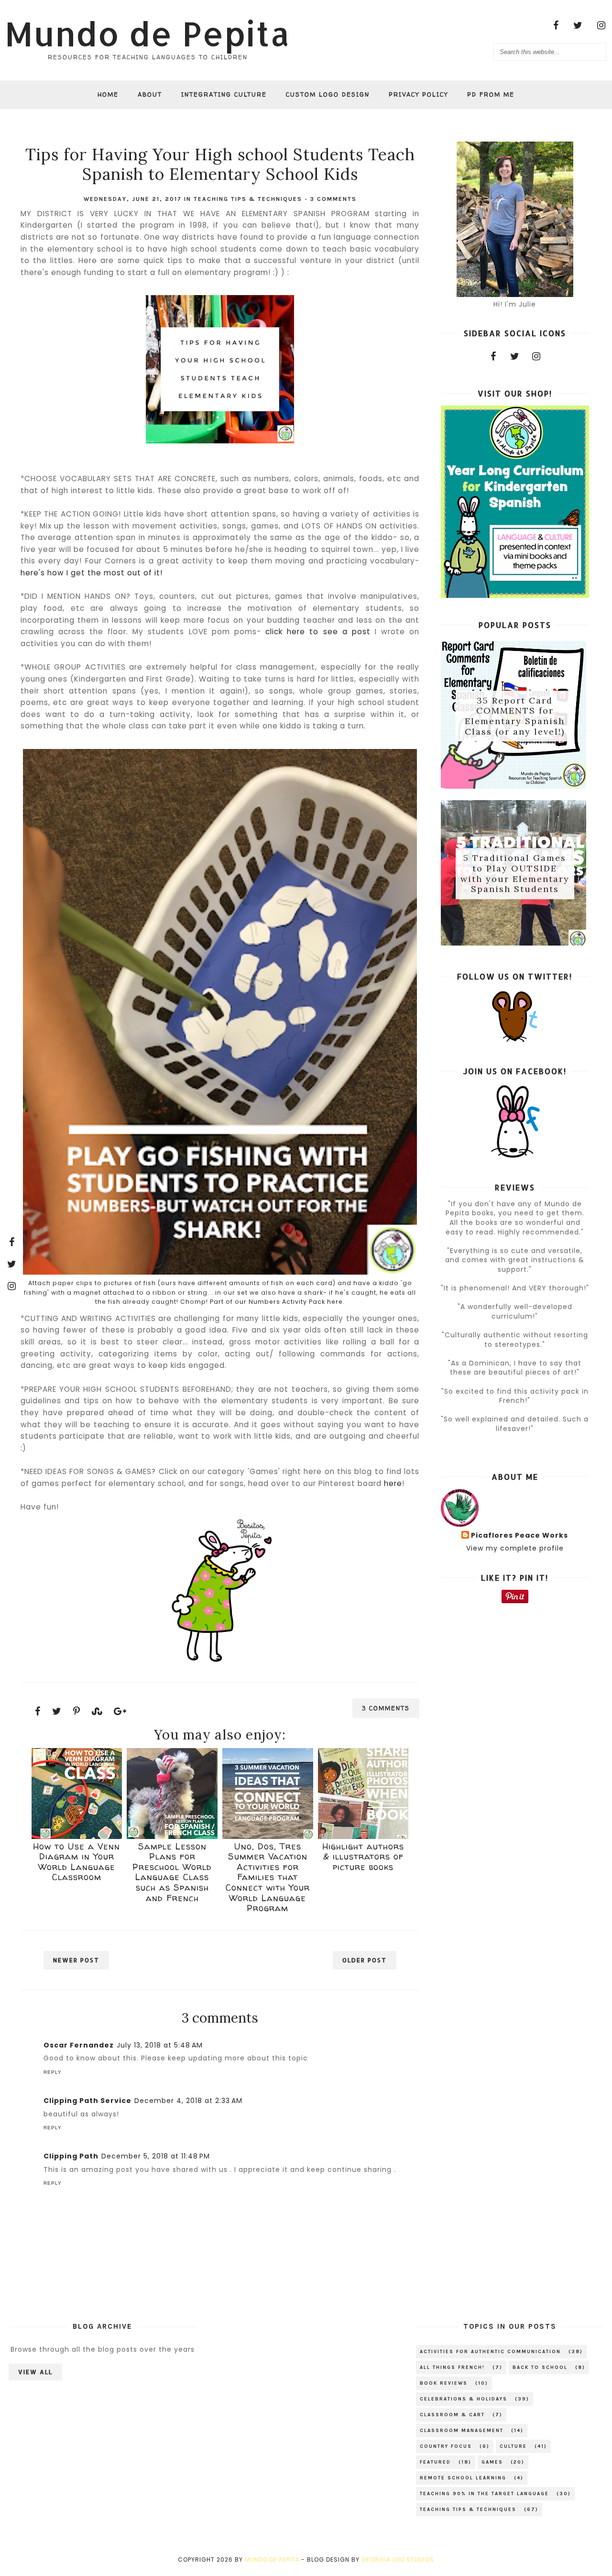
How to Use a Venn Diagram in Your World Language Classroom (76, 1862)
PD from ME (491, 94)
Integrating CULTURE (224, 94)
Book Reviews (444, 2383)
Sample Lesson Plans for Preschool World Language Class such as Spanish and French (172, 1872)
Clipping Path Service (87, 2101)
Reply (53, 2072)
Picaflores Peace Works (519, 1536)
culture (513, 2446)
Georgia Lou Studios (398, 2559)
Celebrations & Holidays (464, 2399)
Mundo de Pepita (148, 33)
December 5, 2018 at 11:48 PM (156, 2156)
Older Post (365, 1960)
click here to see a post (318, 632)
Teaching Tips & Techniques (248, 199)
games (492, 2462)
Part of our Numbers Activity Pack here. (277, 1302)
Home (108, 94)
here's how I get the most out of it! (92, 573)
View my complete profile (515, 1548)
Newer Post (76, 1960)
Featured (435, 2462)
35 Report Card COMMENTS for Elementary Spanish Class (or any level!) (515, 716)
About (150, 94)
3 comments (333, 199)
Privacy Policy (418, 94)
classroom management (462, 2431)
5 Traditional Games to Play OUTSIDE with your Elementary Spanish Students (515, 874)
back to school (540, 2367)
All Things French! (452, 2367)
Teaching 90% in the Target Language (484, 2494)
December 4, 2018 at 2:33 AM (188, 2101)
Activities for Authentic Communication (490, 2352)
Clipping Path (71, 2156)
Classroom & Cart (452, 2415)
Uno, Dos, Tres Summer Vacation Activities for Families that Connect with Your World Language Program (268, 1877)
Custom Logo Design (328, 94)
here (393, 1483)
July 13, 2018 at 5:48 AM (160, 2045)
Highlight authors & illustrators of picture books (363, 1857)
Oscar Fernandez (79, 2045)
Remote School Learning (463, 2478)
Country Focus (446, 2446)
